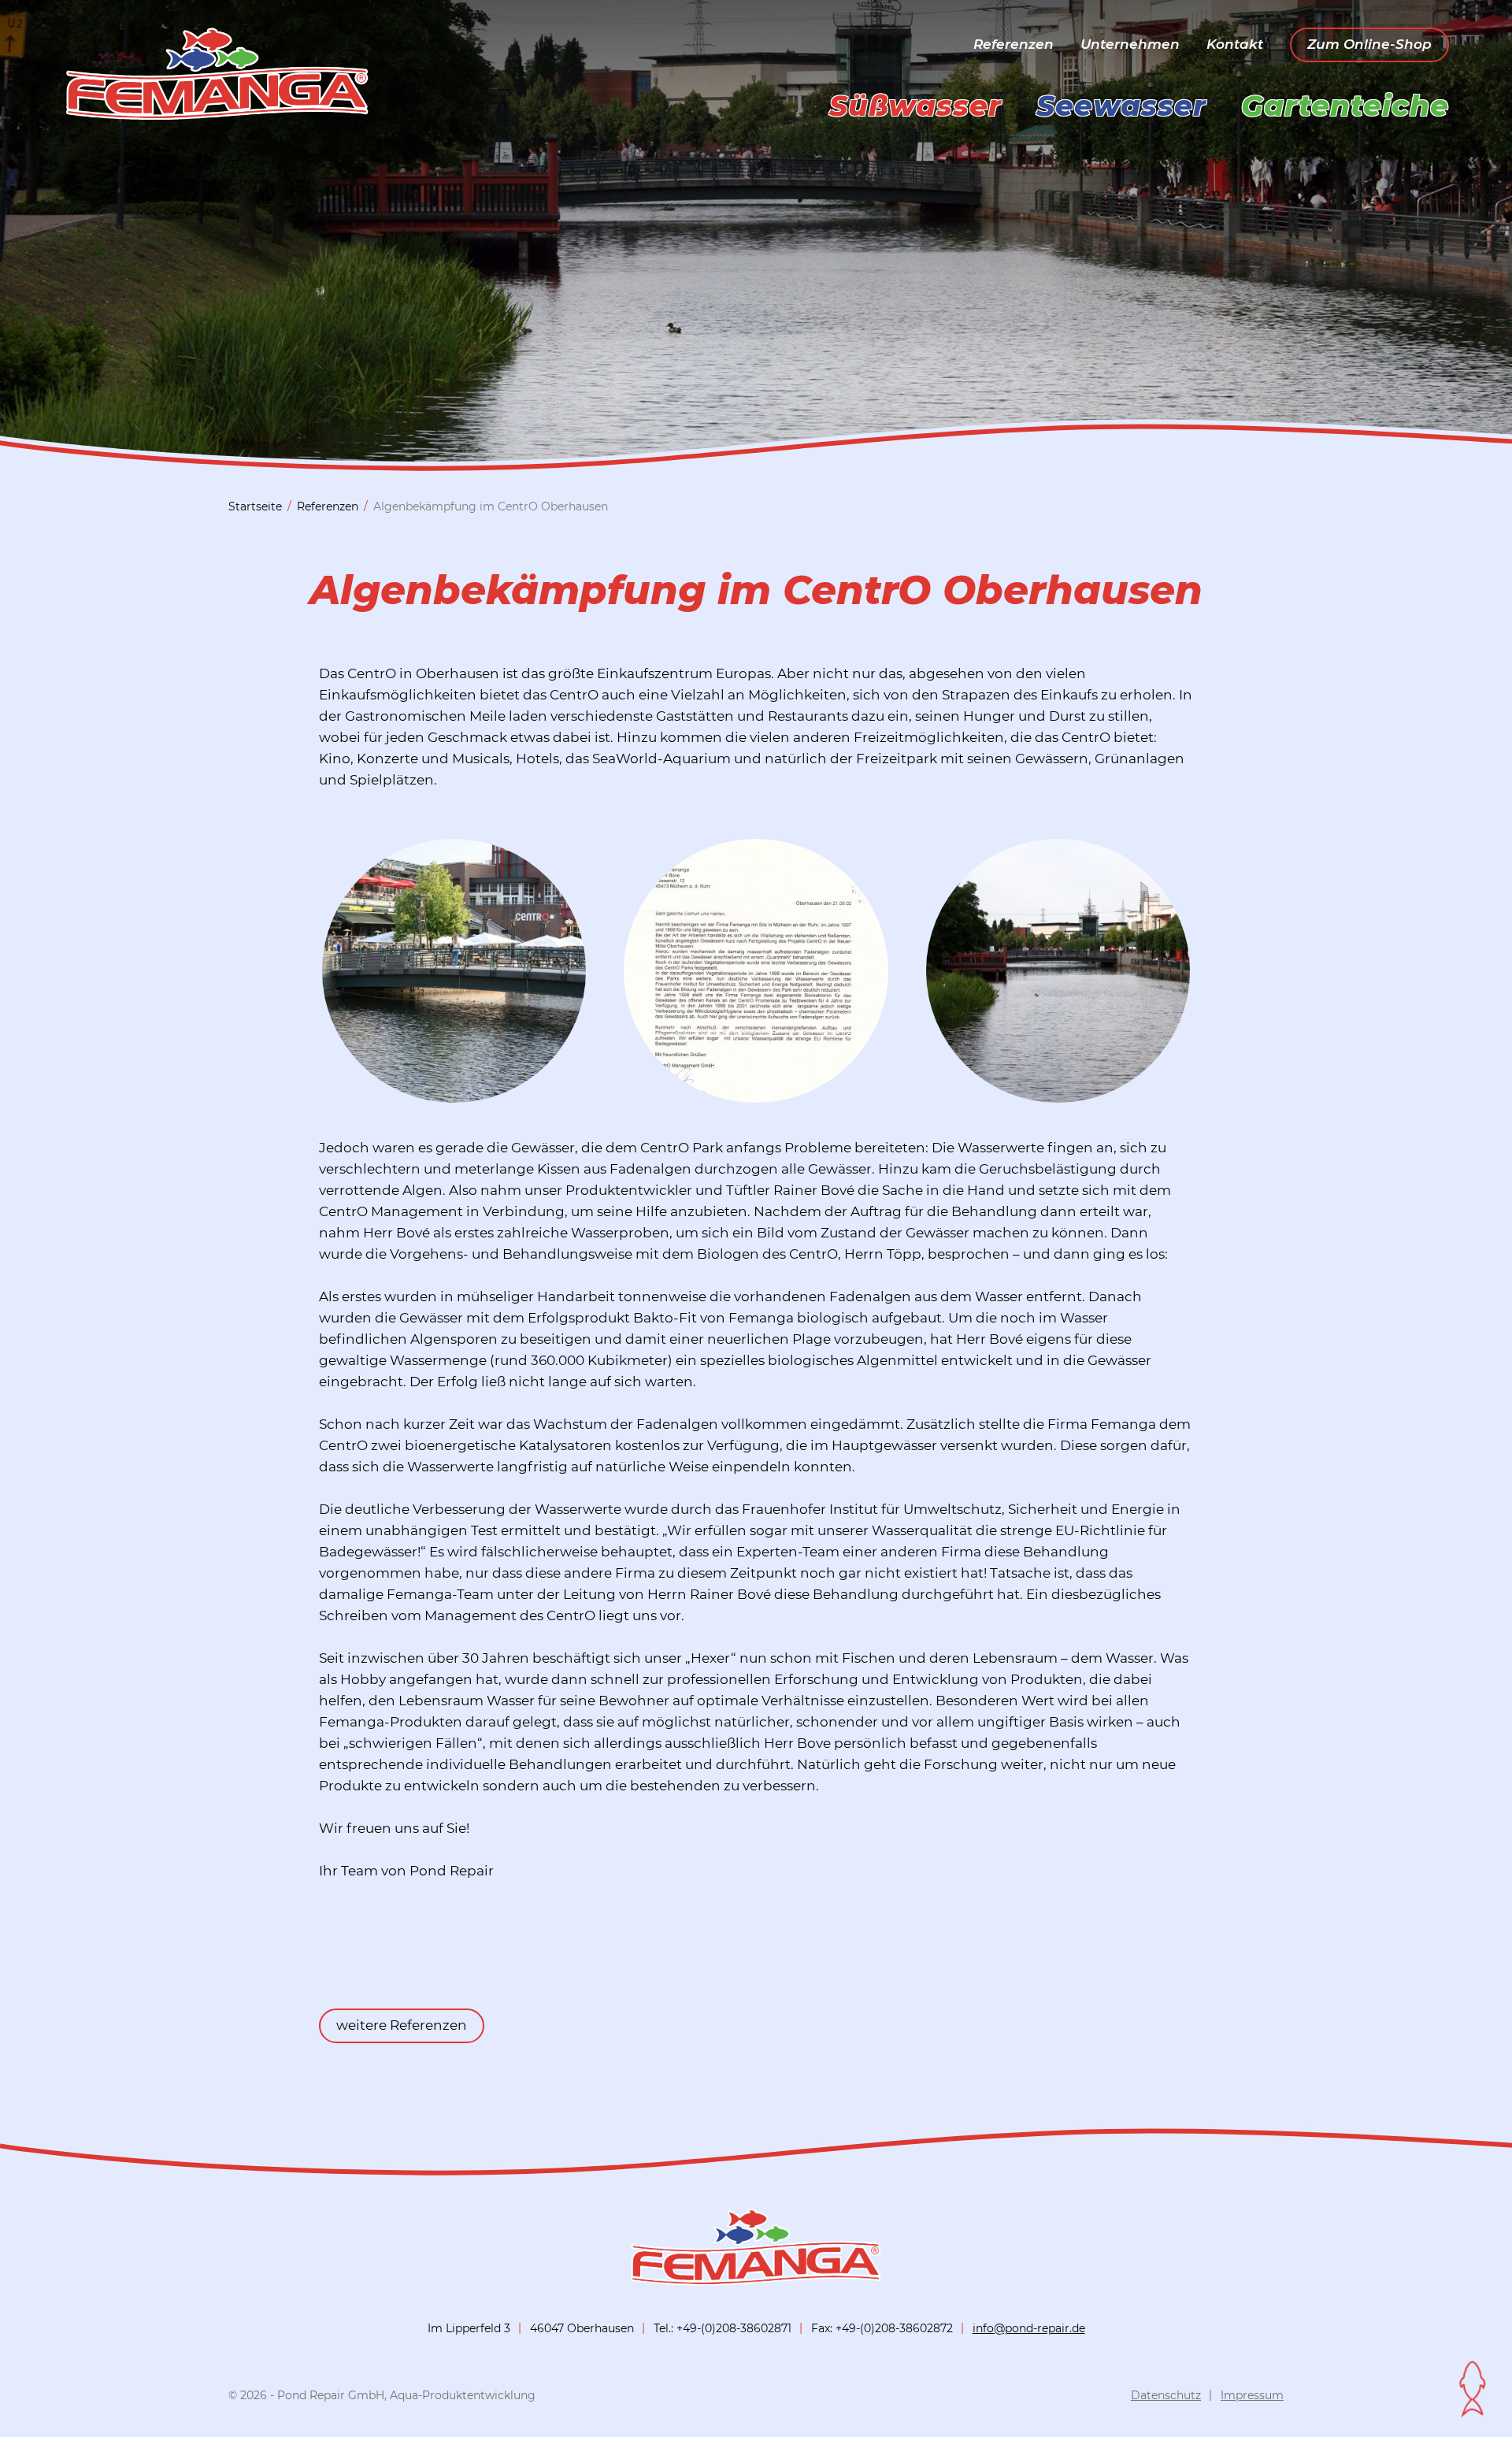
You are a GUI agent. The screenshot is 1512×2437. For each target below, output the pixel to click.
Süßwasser (915, 106)
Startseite (255, 506)
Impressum (1252, 2395)
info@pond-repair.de (1029, 2328)
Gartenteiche (1345, 106)
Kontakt (1235, 44)
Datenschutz (1166, 2395)
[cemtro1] (454, 1095)
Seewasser (1121, 106)
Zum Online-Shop (1369, 44)
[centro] (1058, 1095)
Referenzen (1014, 44)
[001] (756, 1095)
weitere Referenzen (402, 2025)
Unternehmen (1130, 44)
